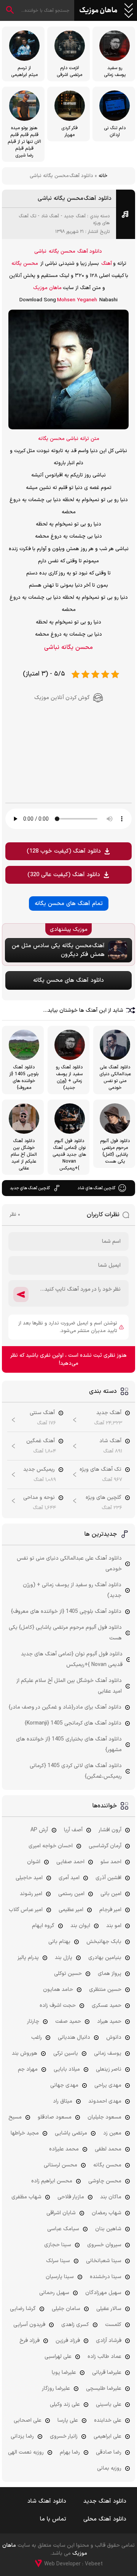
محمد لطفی (108, 2149)
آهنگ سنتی (42, 1413)
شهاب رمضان (107, 2213)
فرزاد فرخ (29, 2341)
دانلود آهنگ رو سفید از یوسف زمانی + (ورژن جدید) (72, 1590)
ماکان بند (111, 2197)
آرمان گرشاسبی (105, 1846)
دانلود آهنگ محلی (105, 2519)
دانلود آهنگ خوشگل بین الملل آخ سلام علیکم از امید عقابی (69, 1686)
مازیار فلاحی (71, 2197)
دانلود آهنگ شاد (47, 2501)
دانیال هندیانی (74, 2037)
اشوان (34, 1862)
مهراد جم (28, 2069)
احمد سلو (111, 1862)
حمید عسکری (107, 2006)
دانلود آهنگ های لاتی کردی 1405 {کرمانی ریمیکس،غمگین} (76, 1771)
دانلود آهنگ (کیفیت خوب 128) (64, 851)
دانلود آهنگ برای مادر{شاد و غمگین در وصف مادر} (65, 1707)
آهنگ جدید (75, 216)
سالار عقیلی (109, 2309)
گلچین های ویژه (104, 1498)
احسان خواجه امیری (51, 1846)
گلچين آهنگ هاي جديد (30, 1188)
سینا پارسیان (60, 2277)
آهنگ (107, 264)
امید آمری (69, 1878)
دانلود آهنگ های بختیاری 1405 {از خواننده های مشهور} (69, 1744)
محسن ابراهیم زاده (52, 2181)
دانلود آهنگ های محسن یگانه (68, 980)
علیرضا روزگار (56, 2388)
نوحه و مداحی (39, 1498)
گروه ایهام (43, 1926)
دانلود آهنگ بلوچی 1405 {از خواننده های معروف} (66, 1612)
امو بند (114, 1926)
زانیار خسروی (64, 2436)
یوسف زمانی (108, 2053)
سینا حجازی (58, 2245)
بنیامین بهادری (105, 1958)
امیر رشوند (31, 1894)
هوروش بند (25, 2053)
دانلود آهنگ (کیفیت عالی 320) (64, 875)
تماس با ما (53, 2519)
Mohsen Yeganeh (77, 300)
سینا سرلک (58, 2261)
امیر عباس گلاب (26, 1910)
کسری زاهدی (75, 2325)
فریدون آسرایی (29, 2325)
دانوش (114, 2037)
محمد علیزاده (64, 2149)
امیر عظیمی (71, 1910)
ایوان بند (80, 1926)
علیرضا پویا (64, 2373)
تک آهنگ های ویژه (100, 1469)
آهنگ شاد (50, 216)
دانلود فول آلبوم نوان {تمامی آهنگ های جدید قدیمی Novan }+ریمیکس (72, 1659)
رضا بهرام (70, 2452)
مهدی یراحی (108, 2085)
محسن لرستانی (61, 2165)
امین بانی (111, 1894)
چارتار (33, 2021)
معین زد (112, 2133)
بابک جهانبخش (104, 1942)
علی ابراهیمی (108, 2436)
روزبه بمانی (109, 2468)
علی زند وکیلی (65, 2404)
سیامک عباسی (63, 2229)
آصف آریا (73, 1830)
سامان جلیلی (66, 2309)
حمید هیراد (109, 2021)
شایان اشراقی (61, 2213)
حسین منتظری (105, 1990)
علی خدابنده (108, 2420)
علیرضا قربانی (107, 2373)
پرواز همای (110, 1974)
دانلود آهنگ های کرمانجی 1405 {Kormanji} (73, 1723)
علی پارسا (68, 2420)
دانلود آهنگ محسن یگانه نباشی (75, 199)
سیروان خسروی (104, 2245)
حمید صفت (68, 2021)
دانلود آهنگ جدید (105, 2501)
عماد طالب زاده (104, 2357)
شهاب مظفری (26, 2197)
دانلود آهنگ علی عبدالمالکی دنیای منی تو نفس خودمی (69, 1564)
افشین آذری (108, 1878)
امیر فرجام (110, 1910)
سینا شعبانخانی (104, 2261)
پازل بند (64, 1958)
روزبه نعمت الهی (26, 2452)
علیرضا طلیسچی (104, 2388)
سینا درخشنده (106, 2277)
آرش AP (39, 1830)
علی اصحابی (28, 2420)
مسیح (15, 2117)
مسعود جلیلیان (104, 2117)
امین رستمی (71, 1894)
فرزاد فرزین (68, 2341)
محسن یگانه (62, 252)
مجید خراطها (25, 2133)
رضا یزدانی (22, 2436)
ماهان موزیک (98, 11)
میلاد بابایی (67, 2069)
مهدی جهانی (64, 2085)
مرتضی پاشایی (71, 2133)
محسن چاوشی (105, 2181)
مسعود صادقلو (55, 2117)
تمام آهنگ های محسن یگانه (69, 904)
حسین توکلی (68, 1974)
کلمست (113, 2325)
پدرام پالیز (28, 1958)
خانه (103, 176)
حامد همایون (58, 1990)
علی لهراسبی (58, 2357)
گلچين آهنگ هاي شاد (96, 1188)
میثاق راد (63, 2101)
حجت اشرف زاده (58, 2006)
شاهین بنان (108, 2229)
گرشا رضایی (23, 2309)
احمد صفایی (70, 1862)
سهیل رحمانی (54, 2293)
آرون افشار (110, 1830)
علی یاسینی (109, 2404)
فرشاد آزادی (109, 2341)
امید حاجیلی (29, 1878)
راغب (37, 2037)
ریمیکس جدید (39, 1469)
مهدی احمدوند (105, 2101)
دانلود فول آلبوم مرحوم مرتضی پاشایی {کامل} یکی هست (65, 1633)
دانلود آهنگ (90, 252)
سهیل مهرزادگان (103, 2293)
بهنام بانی (59, 1942)
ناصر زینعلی (109, 2069)
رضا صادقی (109, 2452)
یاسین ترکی (66, 2053)
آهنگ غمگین (41, 1441)
